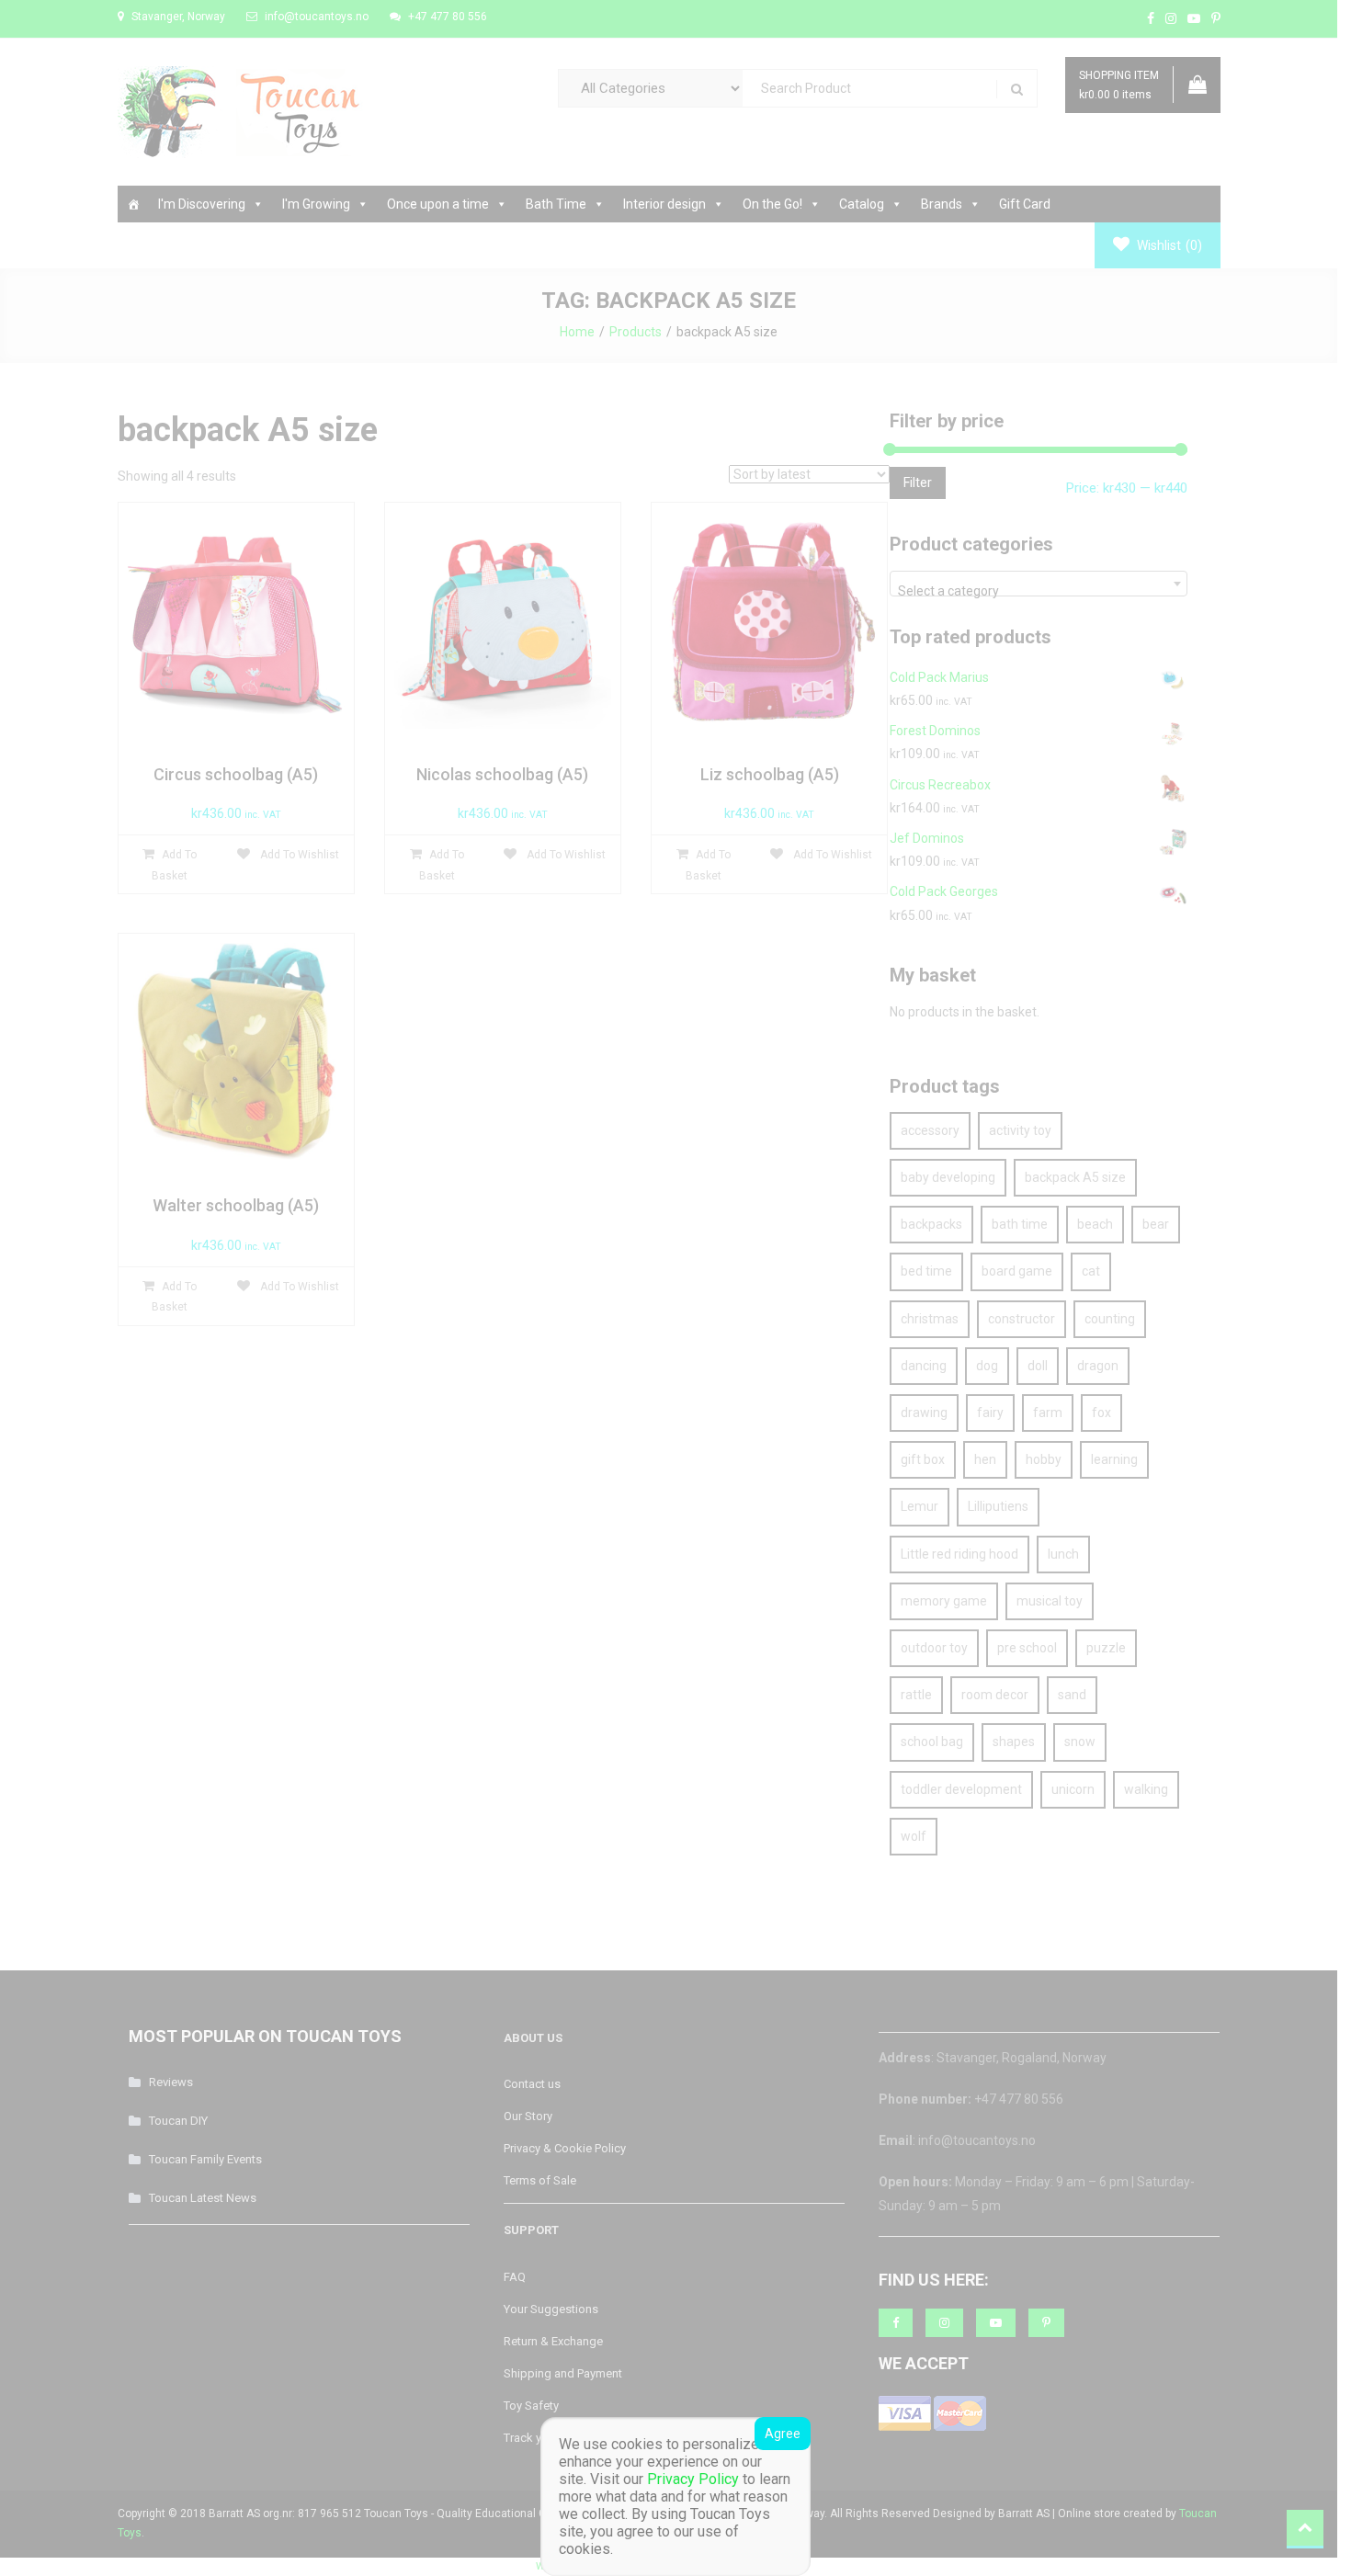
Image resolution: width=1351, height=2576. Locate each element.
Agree (783, 2434)
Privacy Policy (693, 2479)
